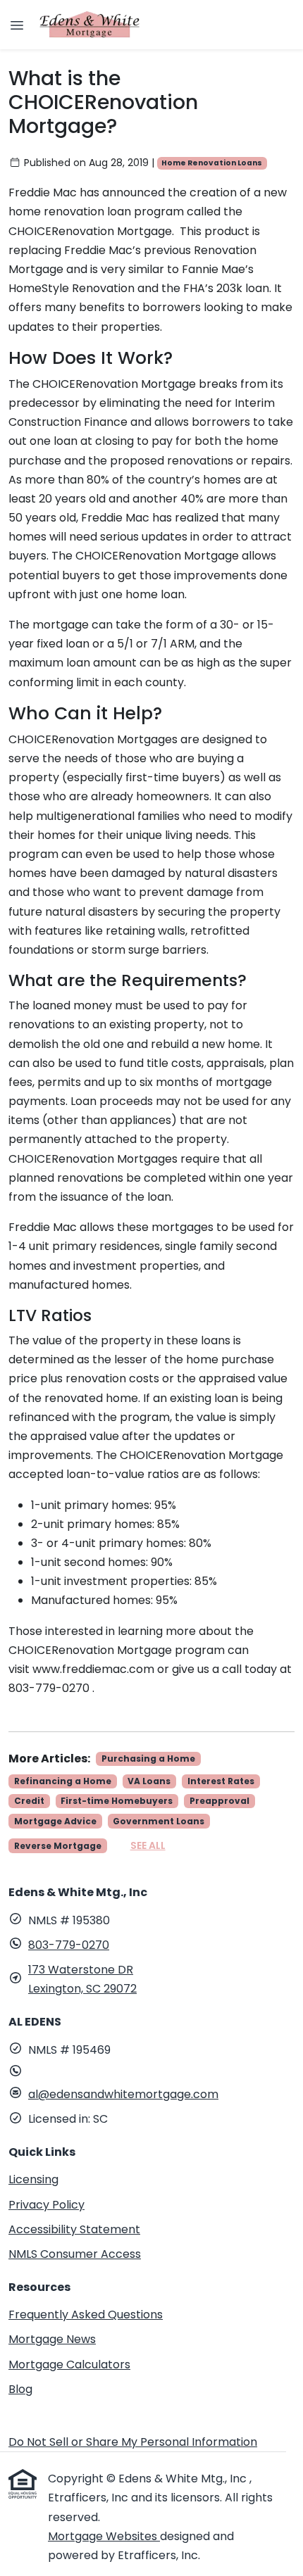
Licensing (33, 2179)
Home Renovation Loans (212, 163)
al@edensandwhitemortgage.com (123, 2094)
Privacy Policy (47, 2205)
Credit (29, 1801)
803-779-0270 (69, 1945)
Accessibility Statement (74, 2229)
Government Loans (159, 1821)
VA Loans (149, 1781)
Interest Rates (221, 1781)
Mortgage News (52, 2339)
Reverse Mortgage (58, 1846)
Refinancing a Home (63, 1781)
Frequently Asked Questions (86, 2315)
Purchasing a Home (148, 1759)
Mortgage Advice (55, 1821)
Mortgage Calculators (69, 2365)
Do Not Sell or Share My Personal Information (133, 2442)
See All (148, 1845)
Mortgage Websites (104, 2536)
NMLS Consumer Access (75, 2254)
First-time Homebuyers (117, 1801)
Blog (20, 2389)
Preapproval (219, 1801)
